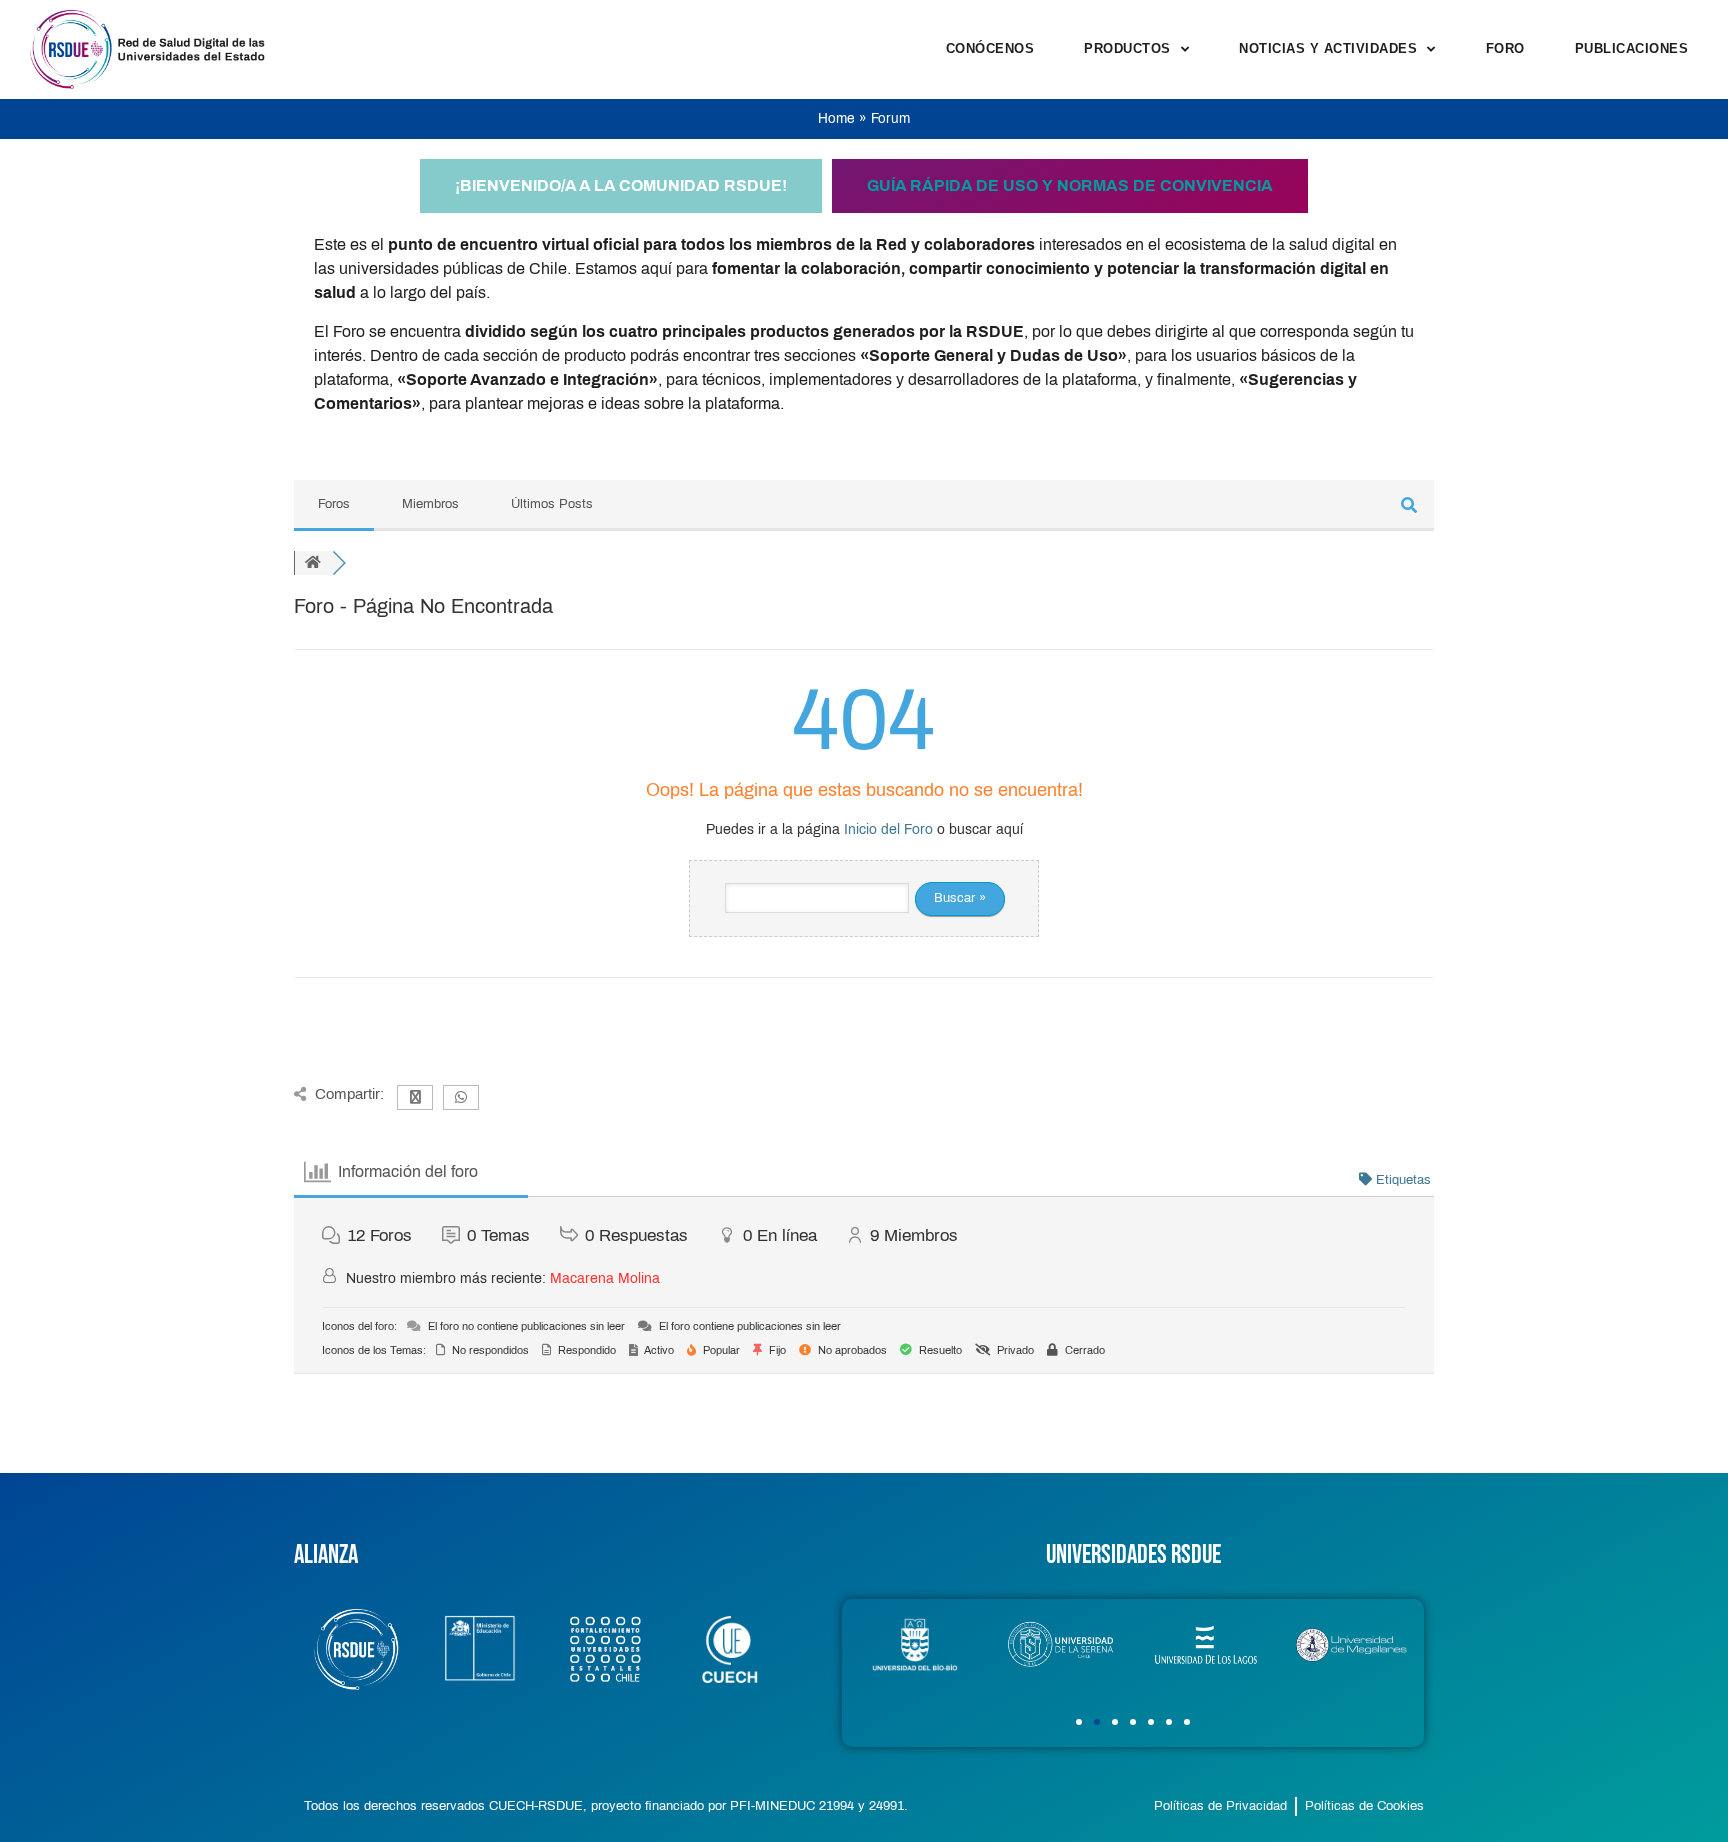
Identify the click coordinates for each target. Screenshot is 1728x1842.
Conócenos (990, 48)
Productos (1127, 48)
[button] (1079, 1722)
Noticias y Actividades (1328, 48)
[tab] (621, 186)
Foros (334, 504)
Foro (1505, 48)
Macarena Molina (605, 1278)
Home (836, 118)
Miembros (430, 504)
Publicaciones (1632, 48)
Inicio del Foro (888, 829)
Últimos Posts (552, 504)
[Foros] (313, 563)
